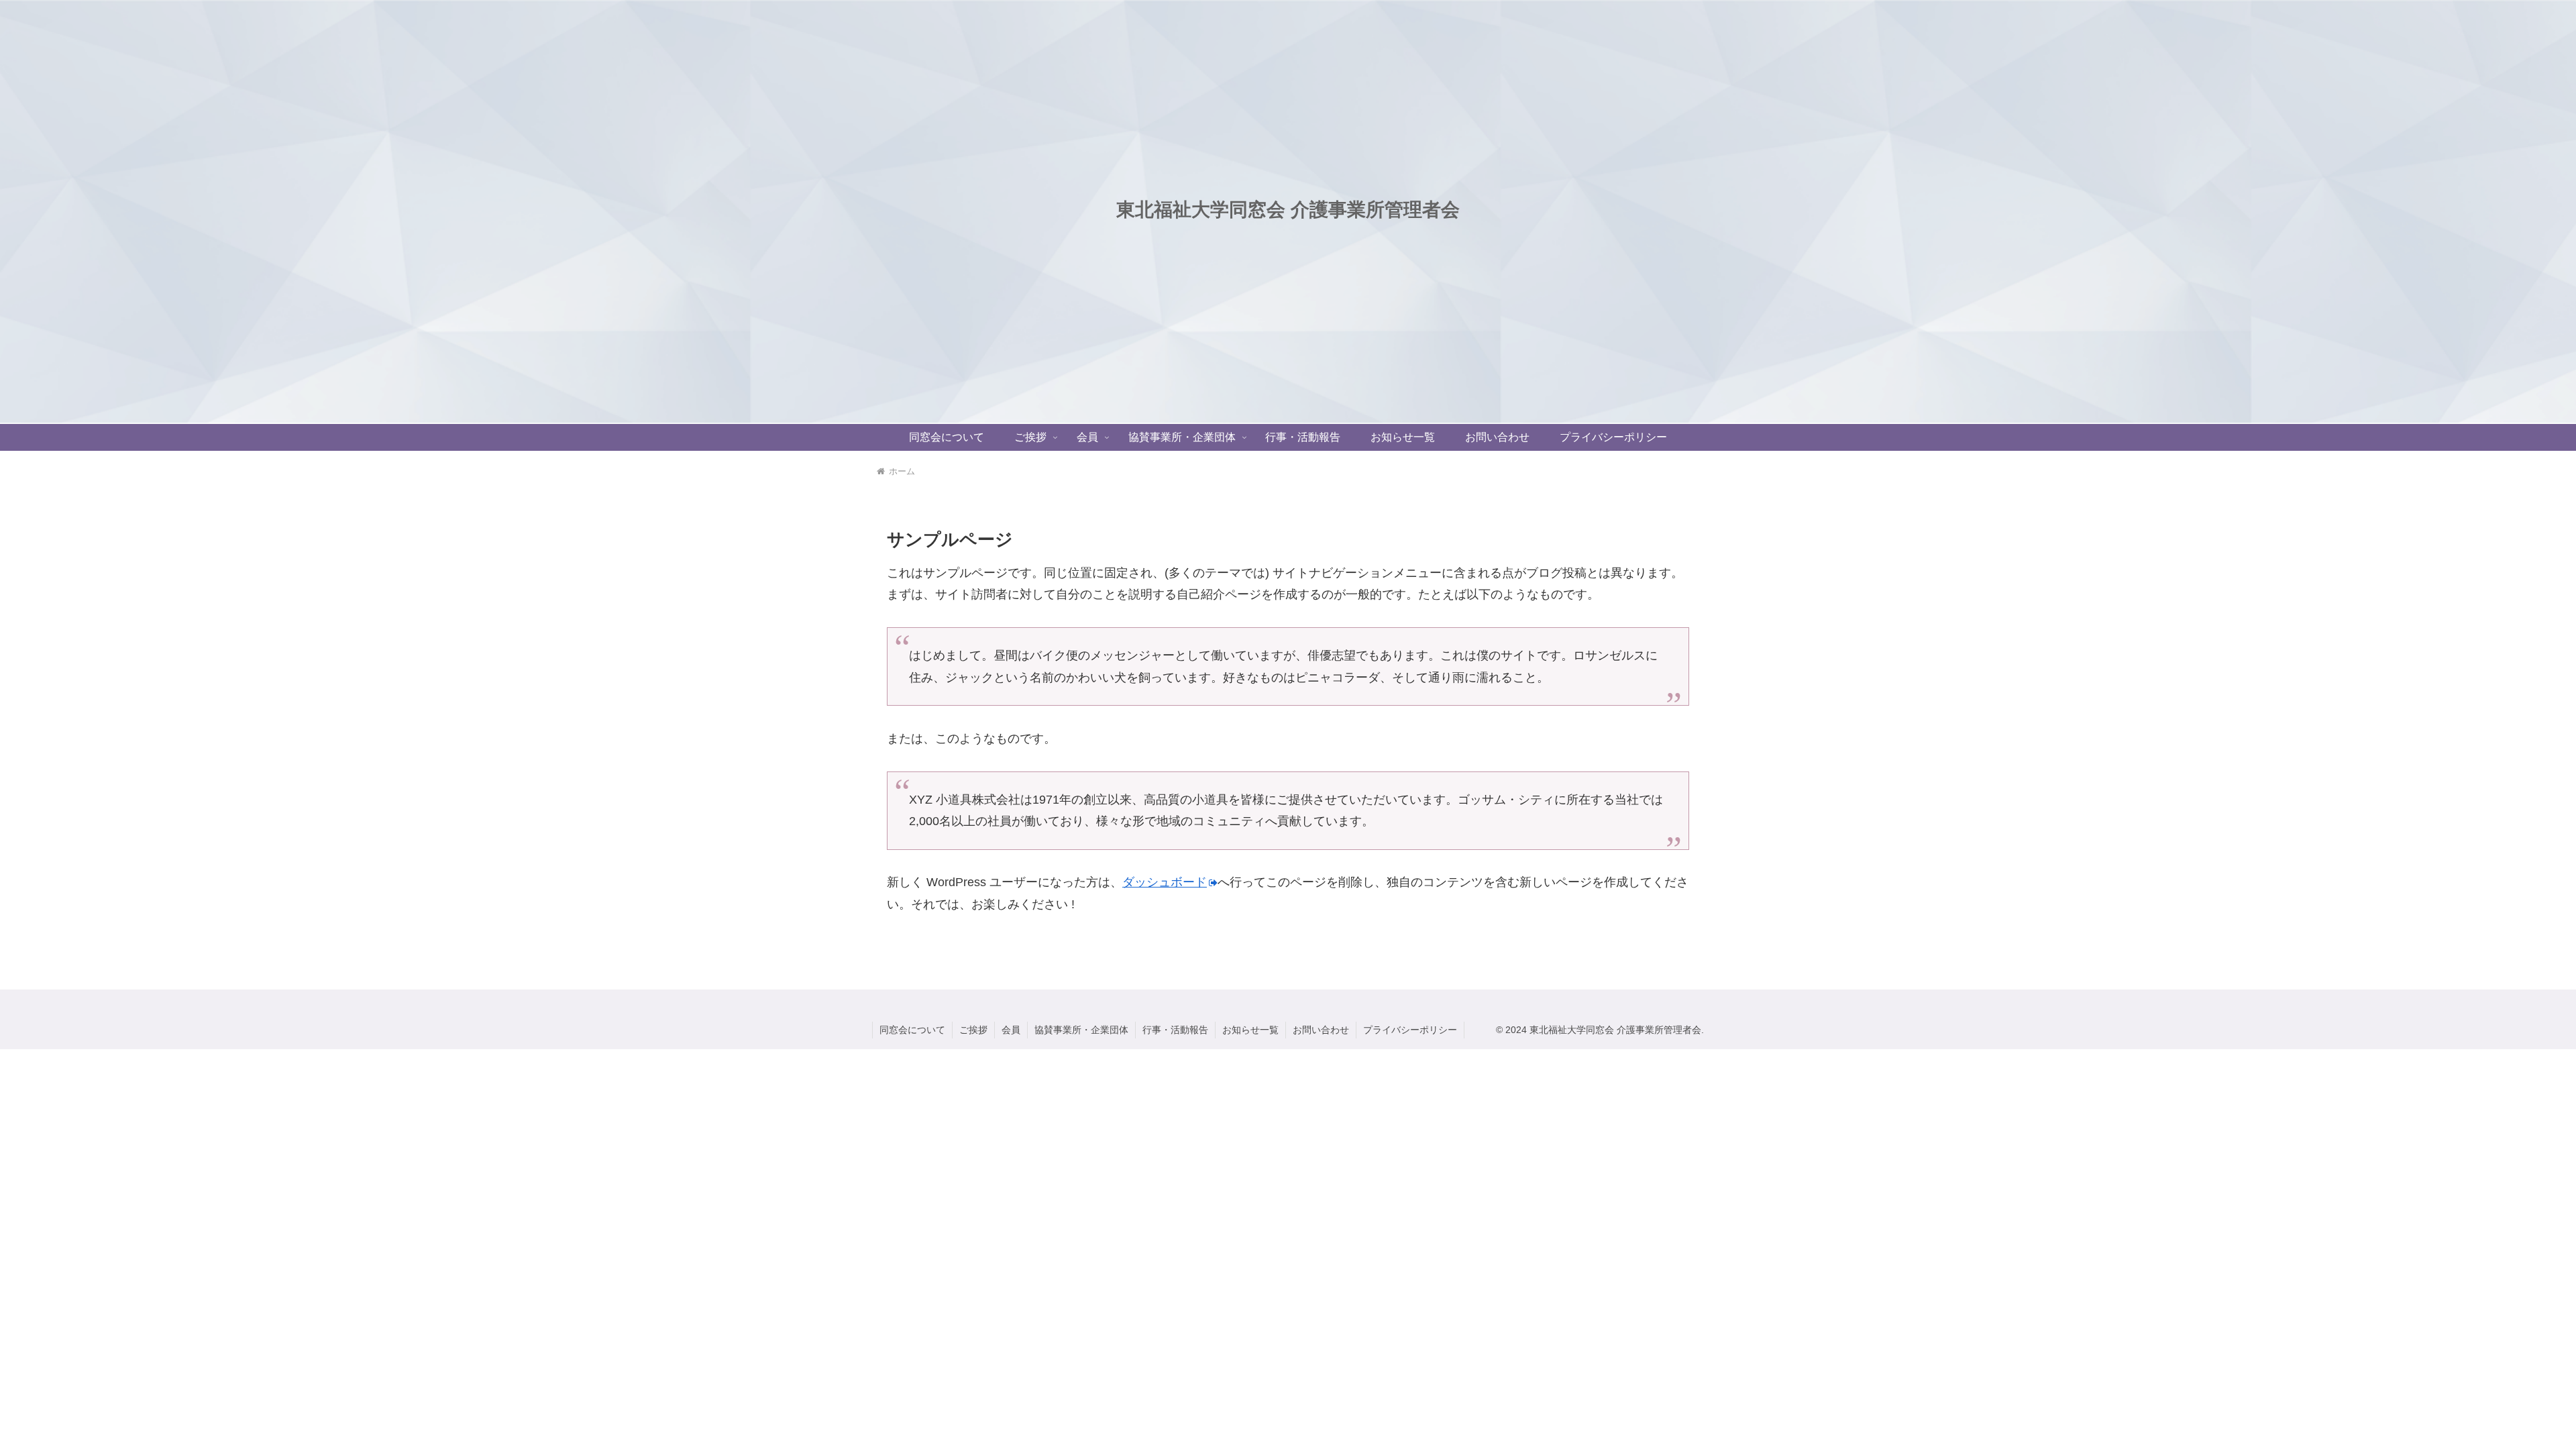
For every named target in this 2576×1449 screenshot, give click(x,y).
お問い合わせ (1321, 1030)
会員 (1011, 1030)
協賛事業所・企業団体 (1081, 1030)
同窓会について (912, 1030)
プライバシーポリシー (1410, 1030)
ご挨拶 (973, 1030)
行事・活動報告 (1175, 1030)
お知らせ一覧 (1250, 1030)
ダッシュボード (1165, 882)
